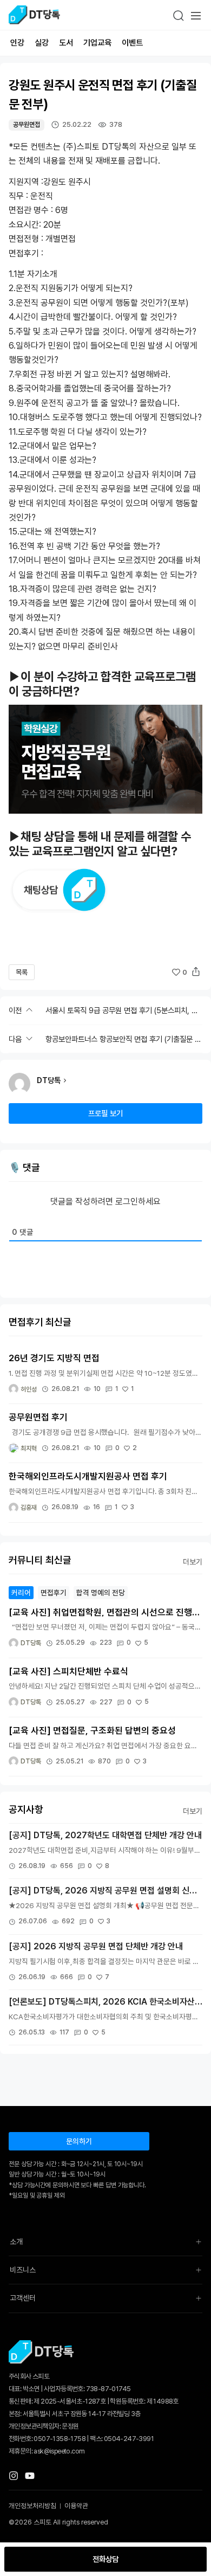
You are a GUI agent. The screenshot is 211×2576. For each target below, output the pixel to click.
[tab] (21, 1593)
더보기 (193, 1562)
